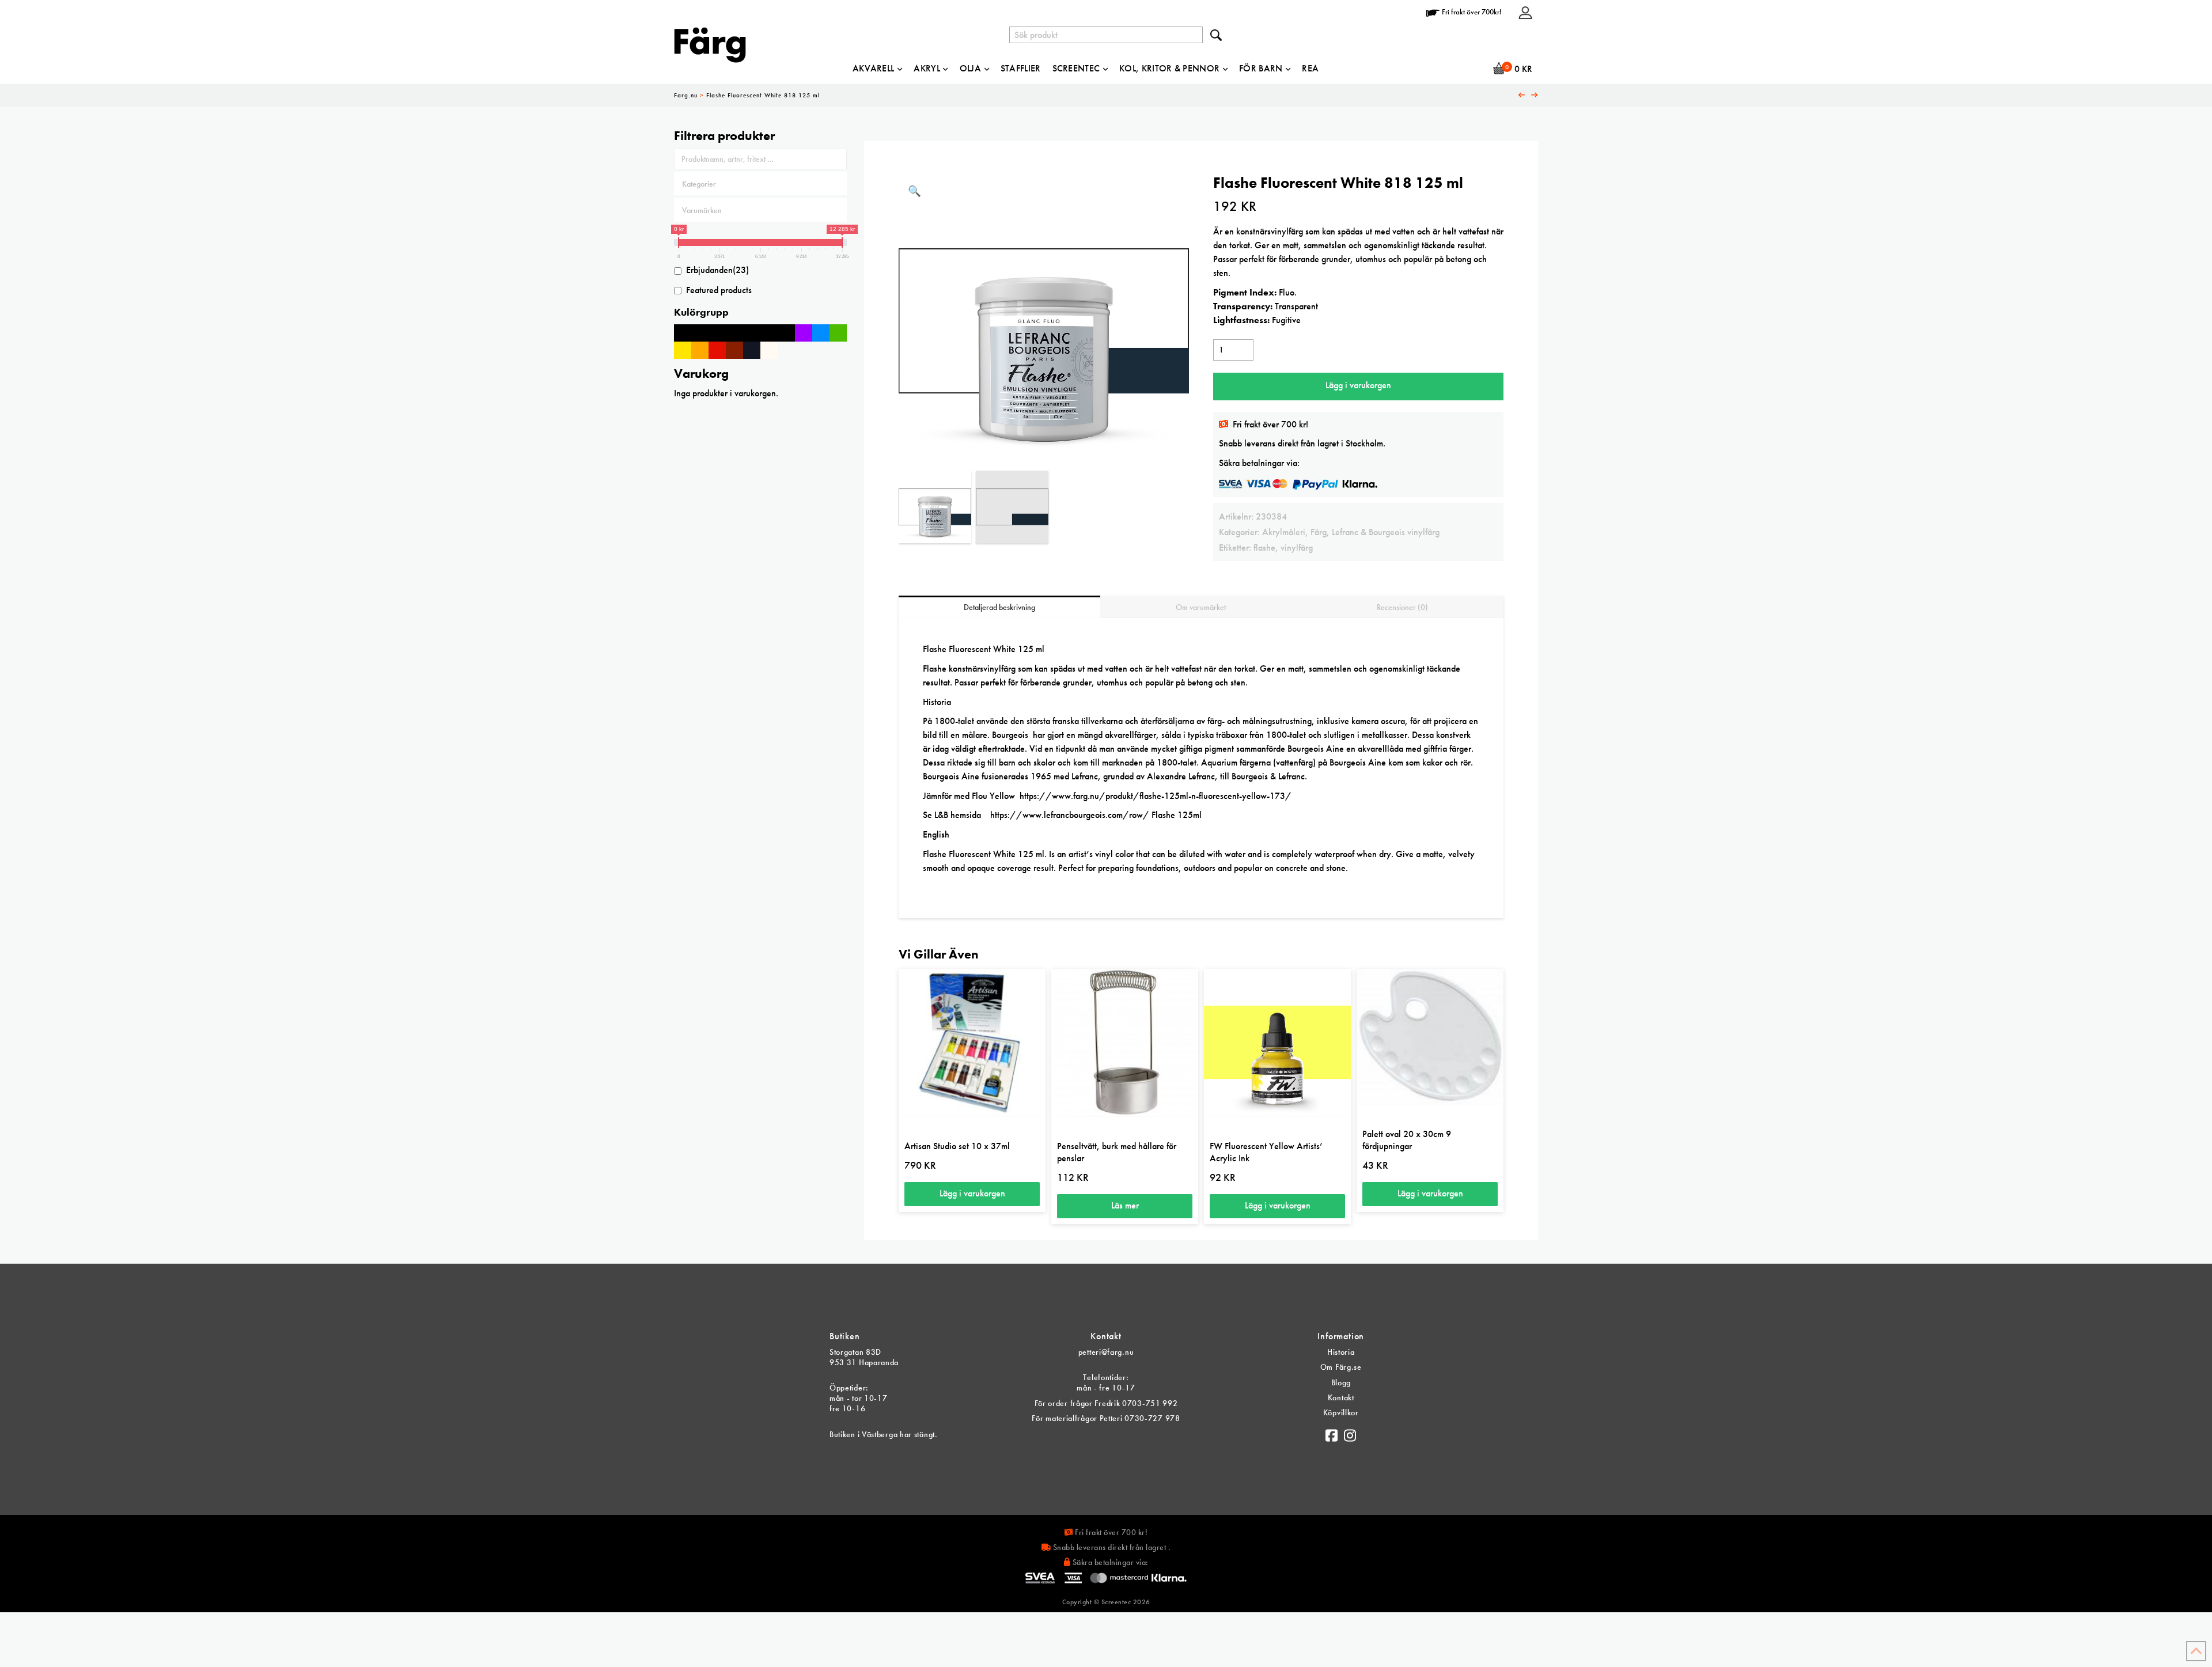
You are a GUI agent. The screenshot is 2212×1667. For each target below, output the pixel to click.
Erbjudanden (717, 270)
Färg (1319, 532)
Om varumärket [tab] (1201, 607)
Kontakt (1341, 1397)
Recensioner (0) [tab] (1402, 607)
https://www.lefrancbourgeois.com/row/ (1070, 815)
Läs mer (1125, 1205)
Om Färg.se (1341, 1367)
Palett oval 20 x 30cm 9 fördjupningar (1407, 1140)
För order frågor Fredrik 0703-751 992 (1106, 1403)
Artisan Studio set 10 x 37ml (957, 1146)
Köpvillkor (1341, 1412)
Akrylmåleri (1284, 532)
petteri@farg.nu (1106, 1352)
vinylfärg (1297, 548)
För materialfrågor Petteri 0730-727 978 (1106, 1418)
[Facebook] (1332, 1433)
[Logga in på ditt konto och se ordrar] (1525, 12)
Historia (1341, 1352)
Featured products (719, 290)
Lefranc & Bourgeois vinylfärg (1386, 532)
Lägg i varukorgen (1358, 385)
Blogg (1341, 1382)
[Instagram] (1350, 1433)
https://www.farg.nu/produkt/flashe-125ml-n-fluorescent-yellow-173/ (1156, 796)
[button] (914, 192)
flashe (1264, 548)
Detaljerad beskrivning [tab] (999, 607)
